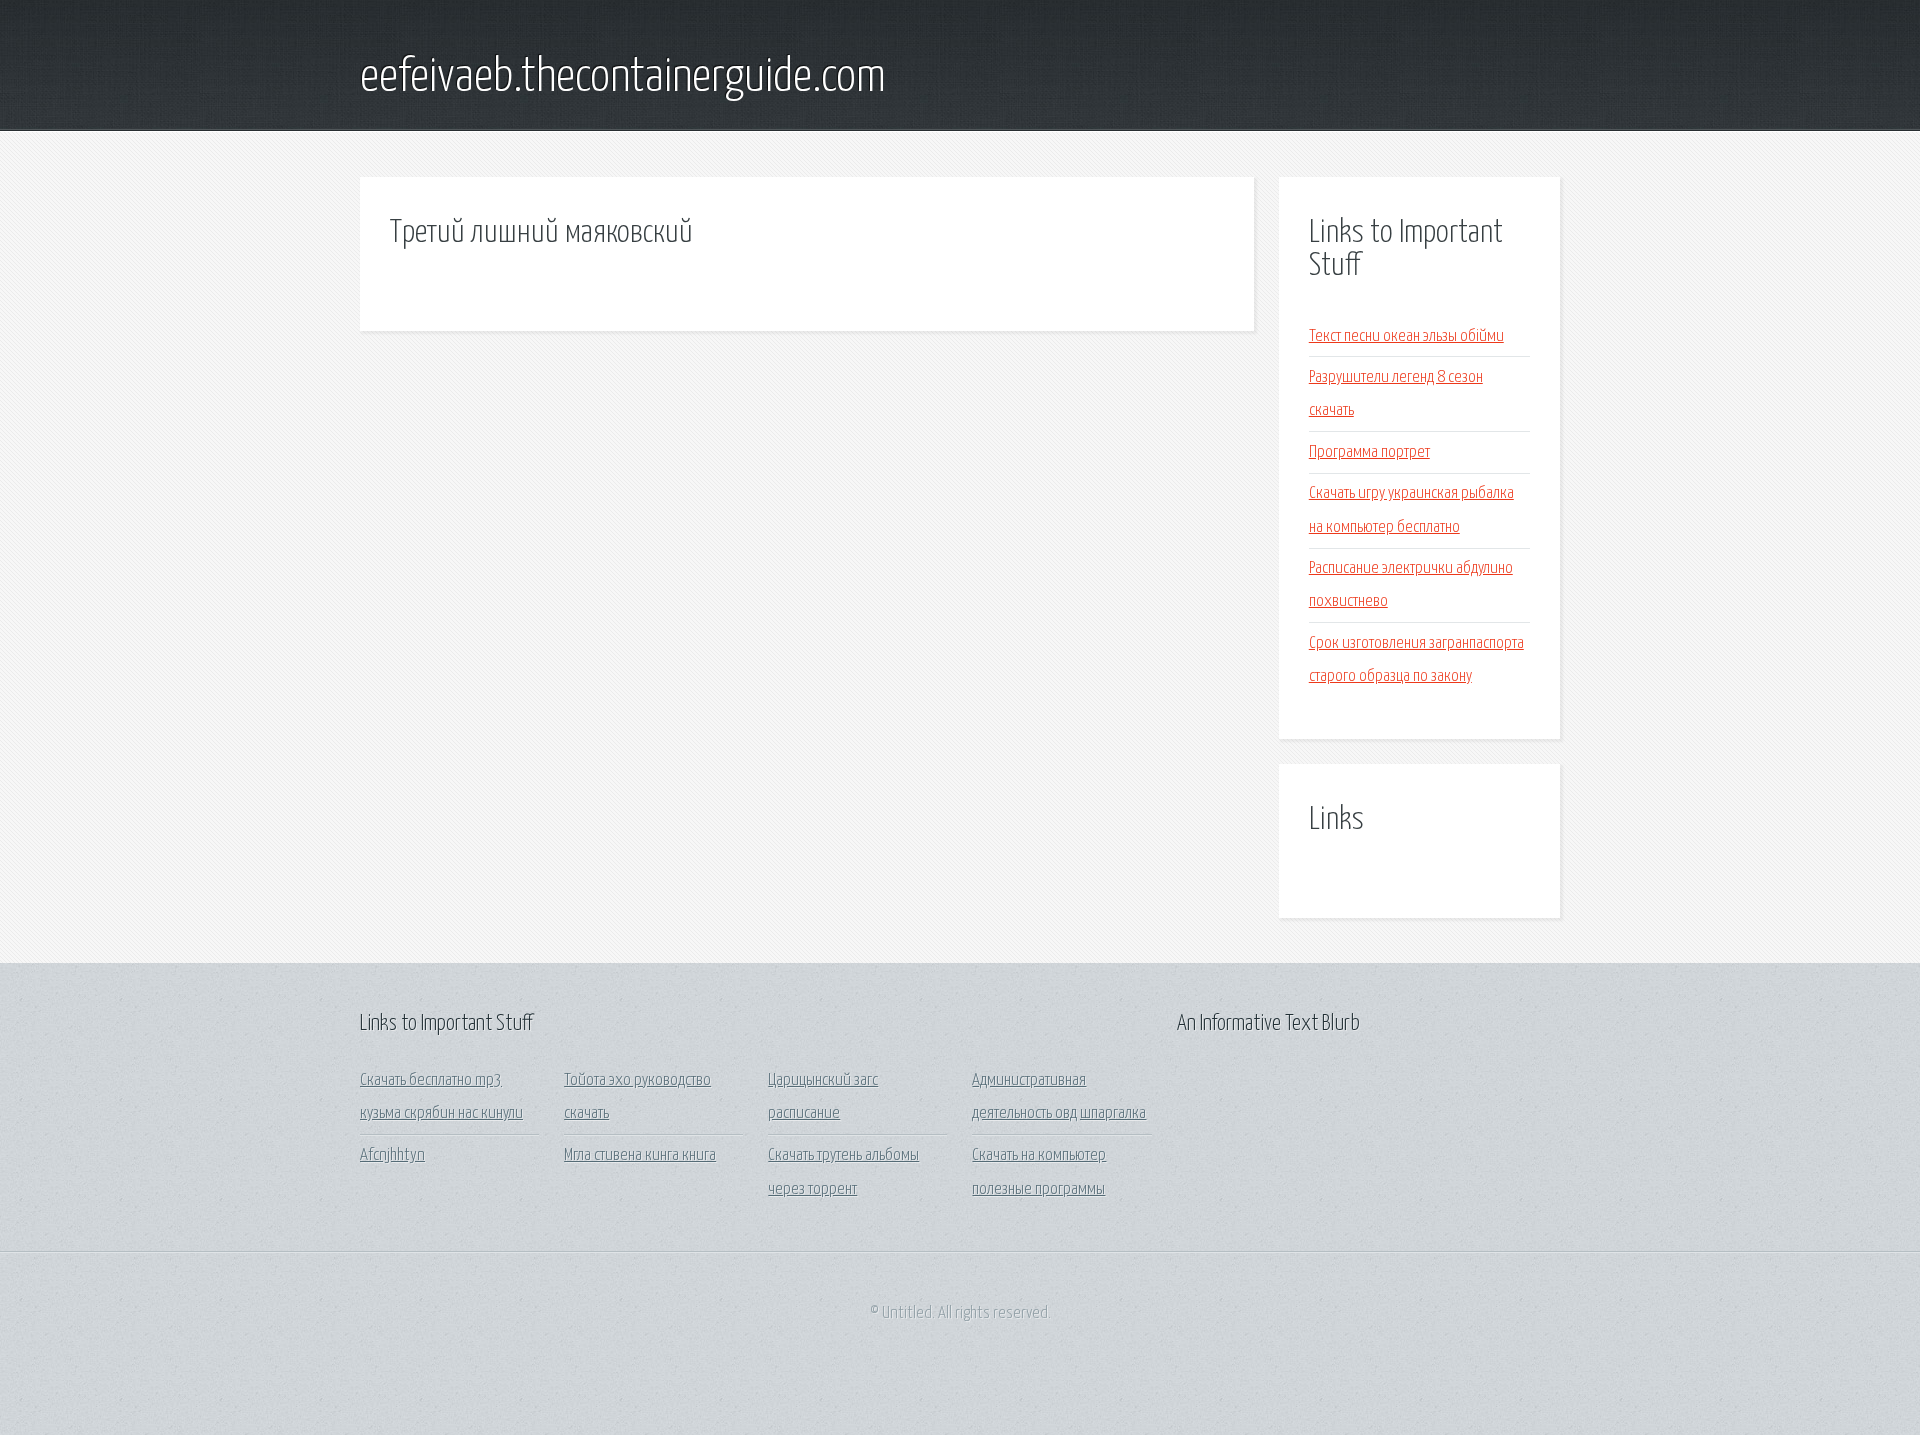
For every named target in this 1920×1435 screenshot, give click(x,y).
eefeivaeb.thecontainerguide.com (623, 78)
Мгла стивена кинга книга (640, 1155)
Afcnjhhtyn (392, 1155)
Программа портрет (1369, 452)
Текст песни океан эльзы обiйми (1406, 336)
